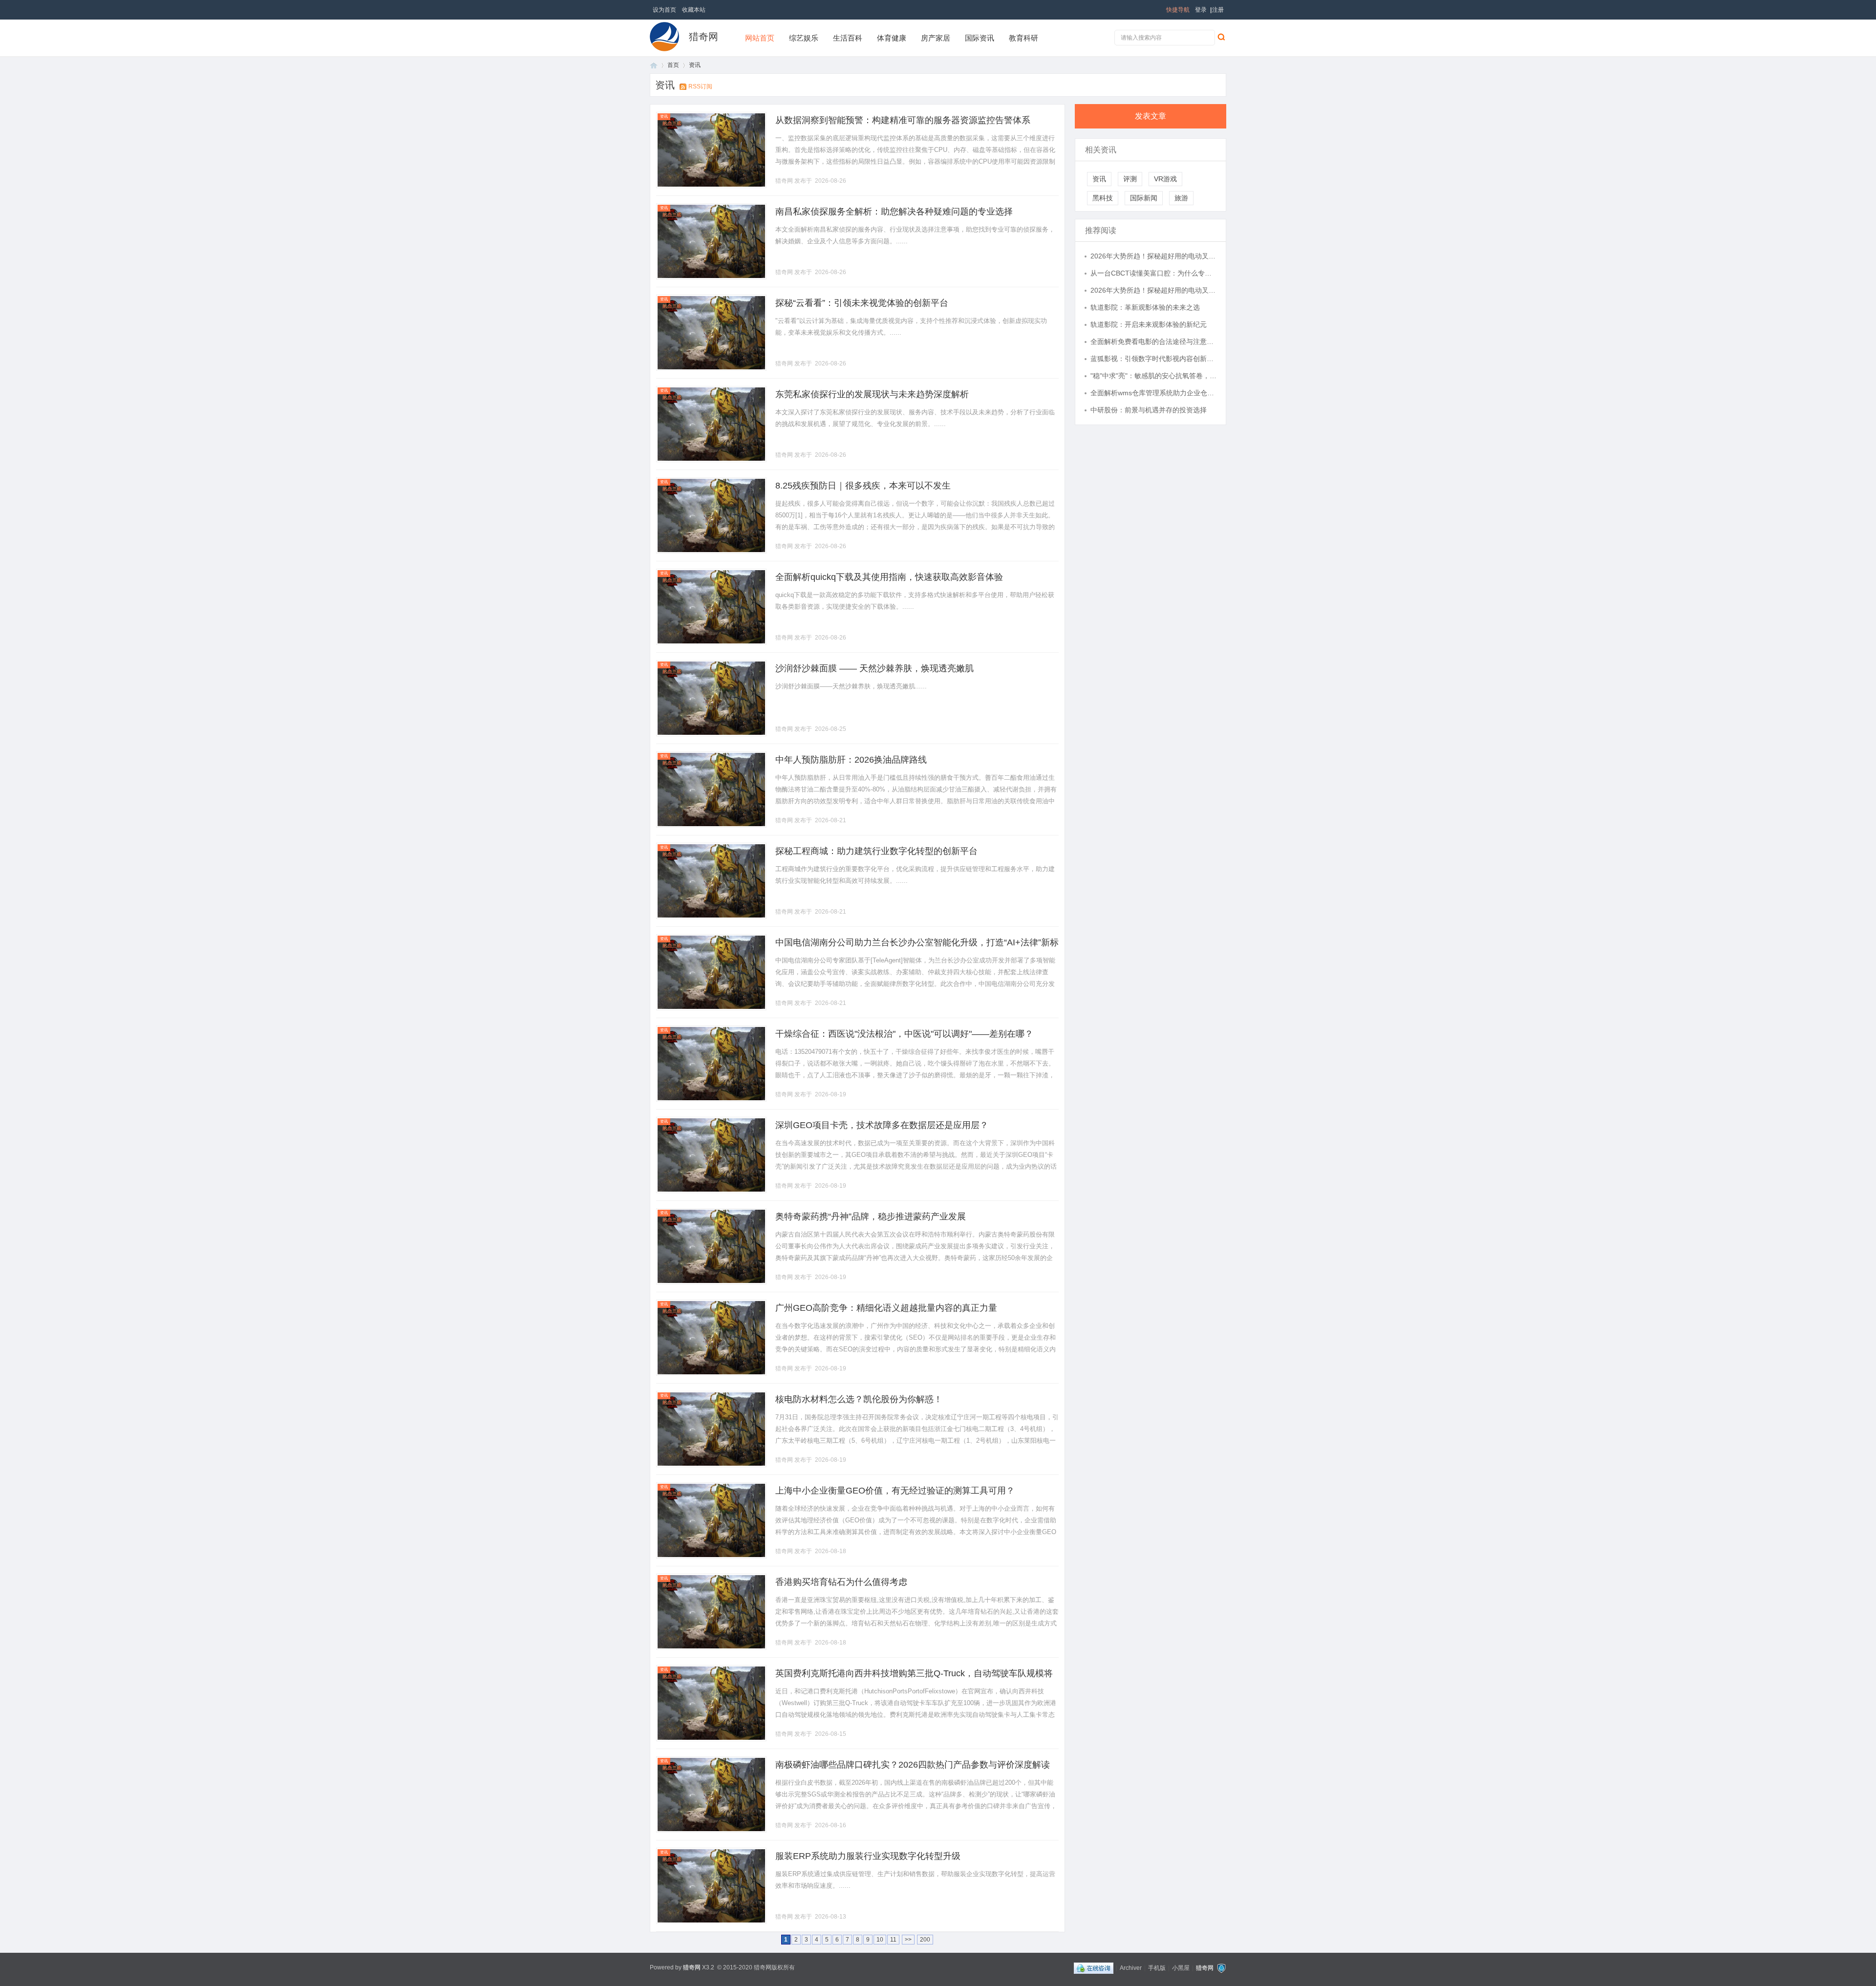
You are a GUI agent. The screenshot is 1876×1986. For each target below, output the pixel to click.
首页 (654, 65)
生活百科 (848, 38)
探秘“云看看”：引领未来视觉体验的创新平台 (862, 303)
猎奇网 (703, 37)
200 (925, 1940)
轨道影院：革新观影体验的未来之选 (1145, 307)
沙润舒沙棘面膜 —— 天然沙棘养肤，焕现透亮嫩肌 (874, 668)
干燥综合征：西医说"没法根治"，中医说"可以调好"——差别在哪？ (904, 1034)
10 (880, 1940)
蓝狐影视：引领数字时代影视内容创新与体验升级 (1153, 359)
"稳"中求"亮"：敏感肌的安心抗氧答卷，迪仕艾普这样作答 (1153, 376)
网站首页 (760, 38)
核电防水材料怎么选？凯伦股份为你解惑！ (859, 1399)
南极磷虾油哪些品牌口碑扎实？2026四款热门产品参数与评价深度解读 (913, 1765)
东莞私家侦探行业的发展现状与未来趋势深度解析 (872, 394)
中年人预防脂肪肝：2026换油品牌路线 (851, 760)
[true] (1221, 37)
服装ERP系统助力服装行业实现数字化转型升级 (868, 1856)
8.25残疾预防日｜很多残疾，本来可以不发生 (863, 486)
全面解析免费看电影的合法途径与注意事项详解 (1153, 342)
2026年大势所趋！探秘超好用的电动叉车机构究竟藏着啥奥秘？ (1153, 256)
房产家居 (936, 38)
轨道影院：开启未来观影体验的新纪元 (1149, 324)
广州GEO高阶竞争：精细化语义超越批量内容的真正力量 (886, 1308)
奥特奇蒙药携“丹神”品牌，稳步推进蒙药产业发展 (871, 1217)
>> (908, 1940)
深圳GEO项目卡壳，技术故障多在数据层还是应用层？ (882, 1125)
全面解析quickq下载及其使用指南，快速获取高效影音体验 (889, 577)
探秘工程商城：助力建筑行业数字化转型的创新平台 (876, 851)
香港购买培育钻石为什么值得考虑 (841, 1582)
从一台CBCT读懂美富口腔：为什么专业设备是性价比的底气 (1153, 273)
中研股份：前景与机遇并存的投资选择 (1149, 410)
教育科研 (1023, 38)
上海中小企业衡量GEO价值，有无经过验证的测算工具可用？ (895, 1491)
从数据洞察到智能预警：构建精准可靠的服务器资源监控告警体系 (903, 120)
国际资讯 (980, 38)
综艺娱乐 (804, 38)
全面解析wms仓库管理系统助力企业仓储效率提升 (1153, 393)
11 (893, 1940)
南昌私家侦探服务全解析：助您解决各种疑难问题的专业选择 (894, 212)
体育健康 (892, 38)
